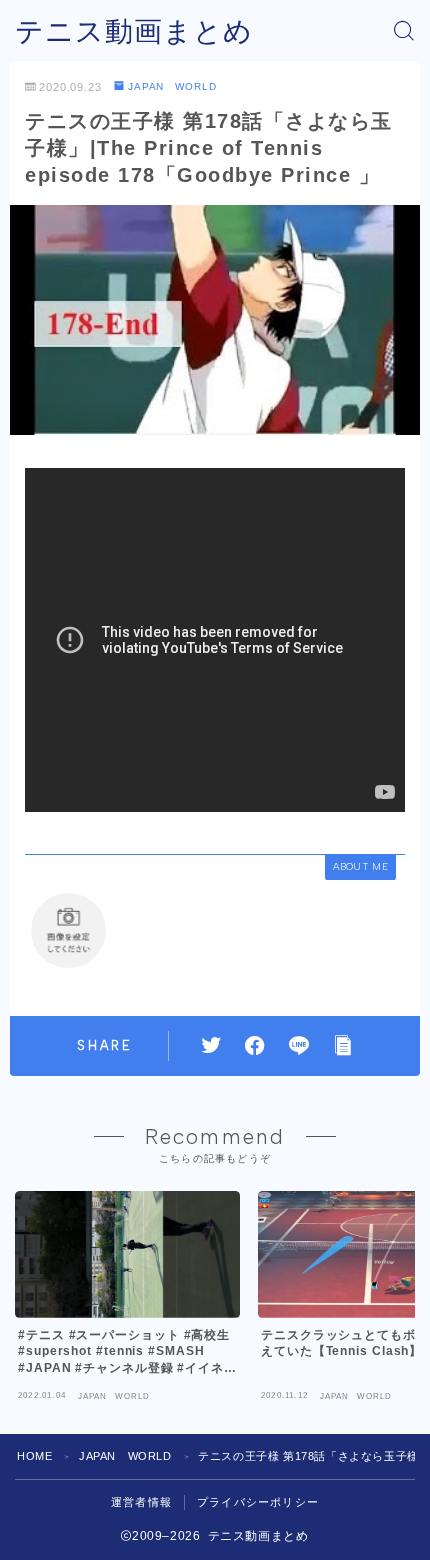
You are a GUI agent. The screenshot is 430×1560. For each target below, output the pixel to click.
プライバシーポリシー (258, 1502)
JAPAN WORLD (172, 86)
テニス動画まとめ (134, 31)
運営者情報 (141, 1502)
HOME (34, 1456)
